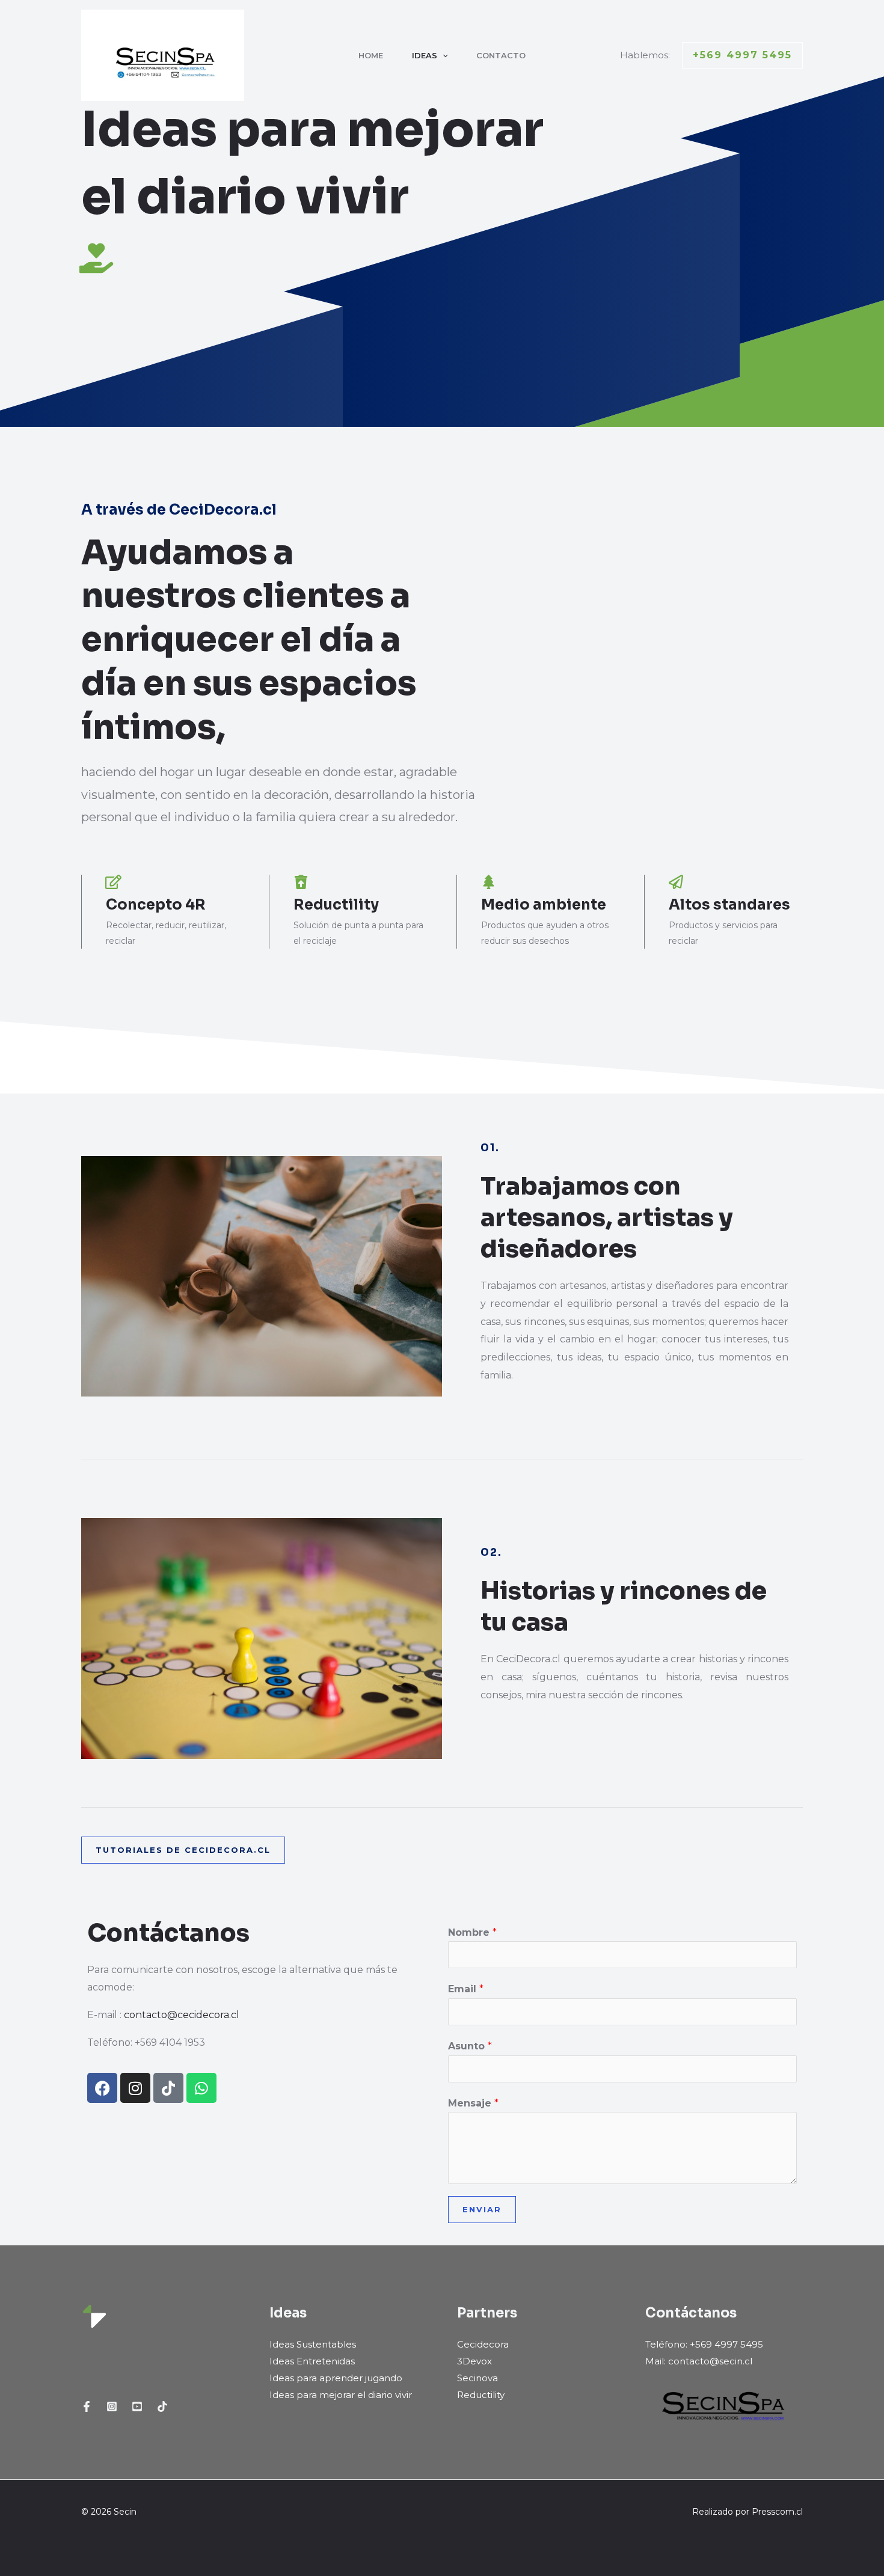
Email (466, 1989)
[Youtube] (137, 2406)
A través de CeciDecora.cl (179, 510)
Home (371, 55)
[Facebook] (87, 2406)
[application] (443, 55)
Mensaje (473, 2103)
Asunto (470, 2046)
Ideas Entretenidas (312, 2361)
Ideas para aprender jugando (336, 2378)
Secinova (477, 2378)
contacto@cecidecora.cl (182, 2015)
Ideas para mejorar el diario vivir (341, 2395)
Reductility (481, 2395)
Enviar (482, 2209)
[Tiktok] (162, 2406)
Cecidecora (483, 2344)
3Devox (474, 2361)
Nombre (472, 1932)
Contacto (501, 55)
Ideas (425, 55)
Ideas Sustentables (313, 2344)
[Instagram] (112, 2406)
